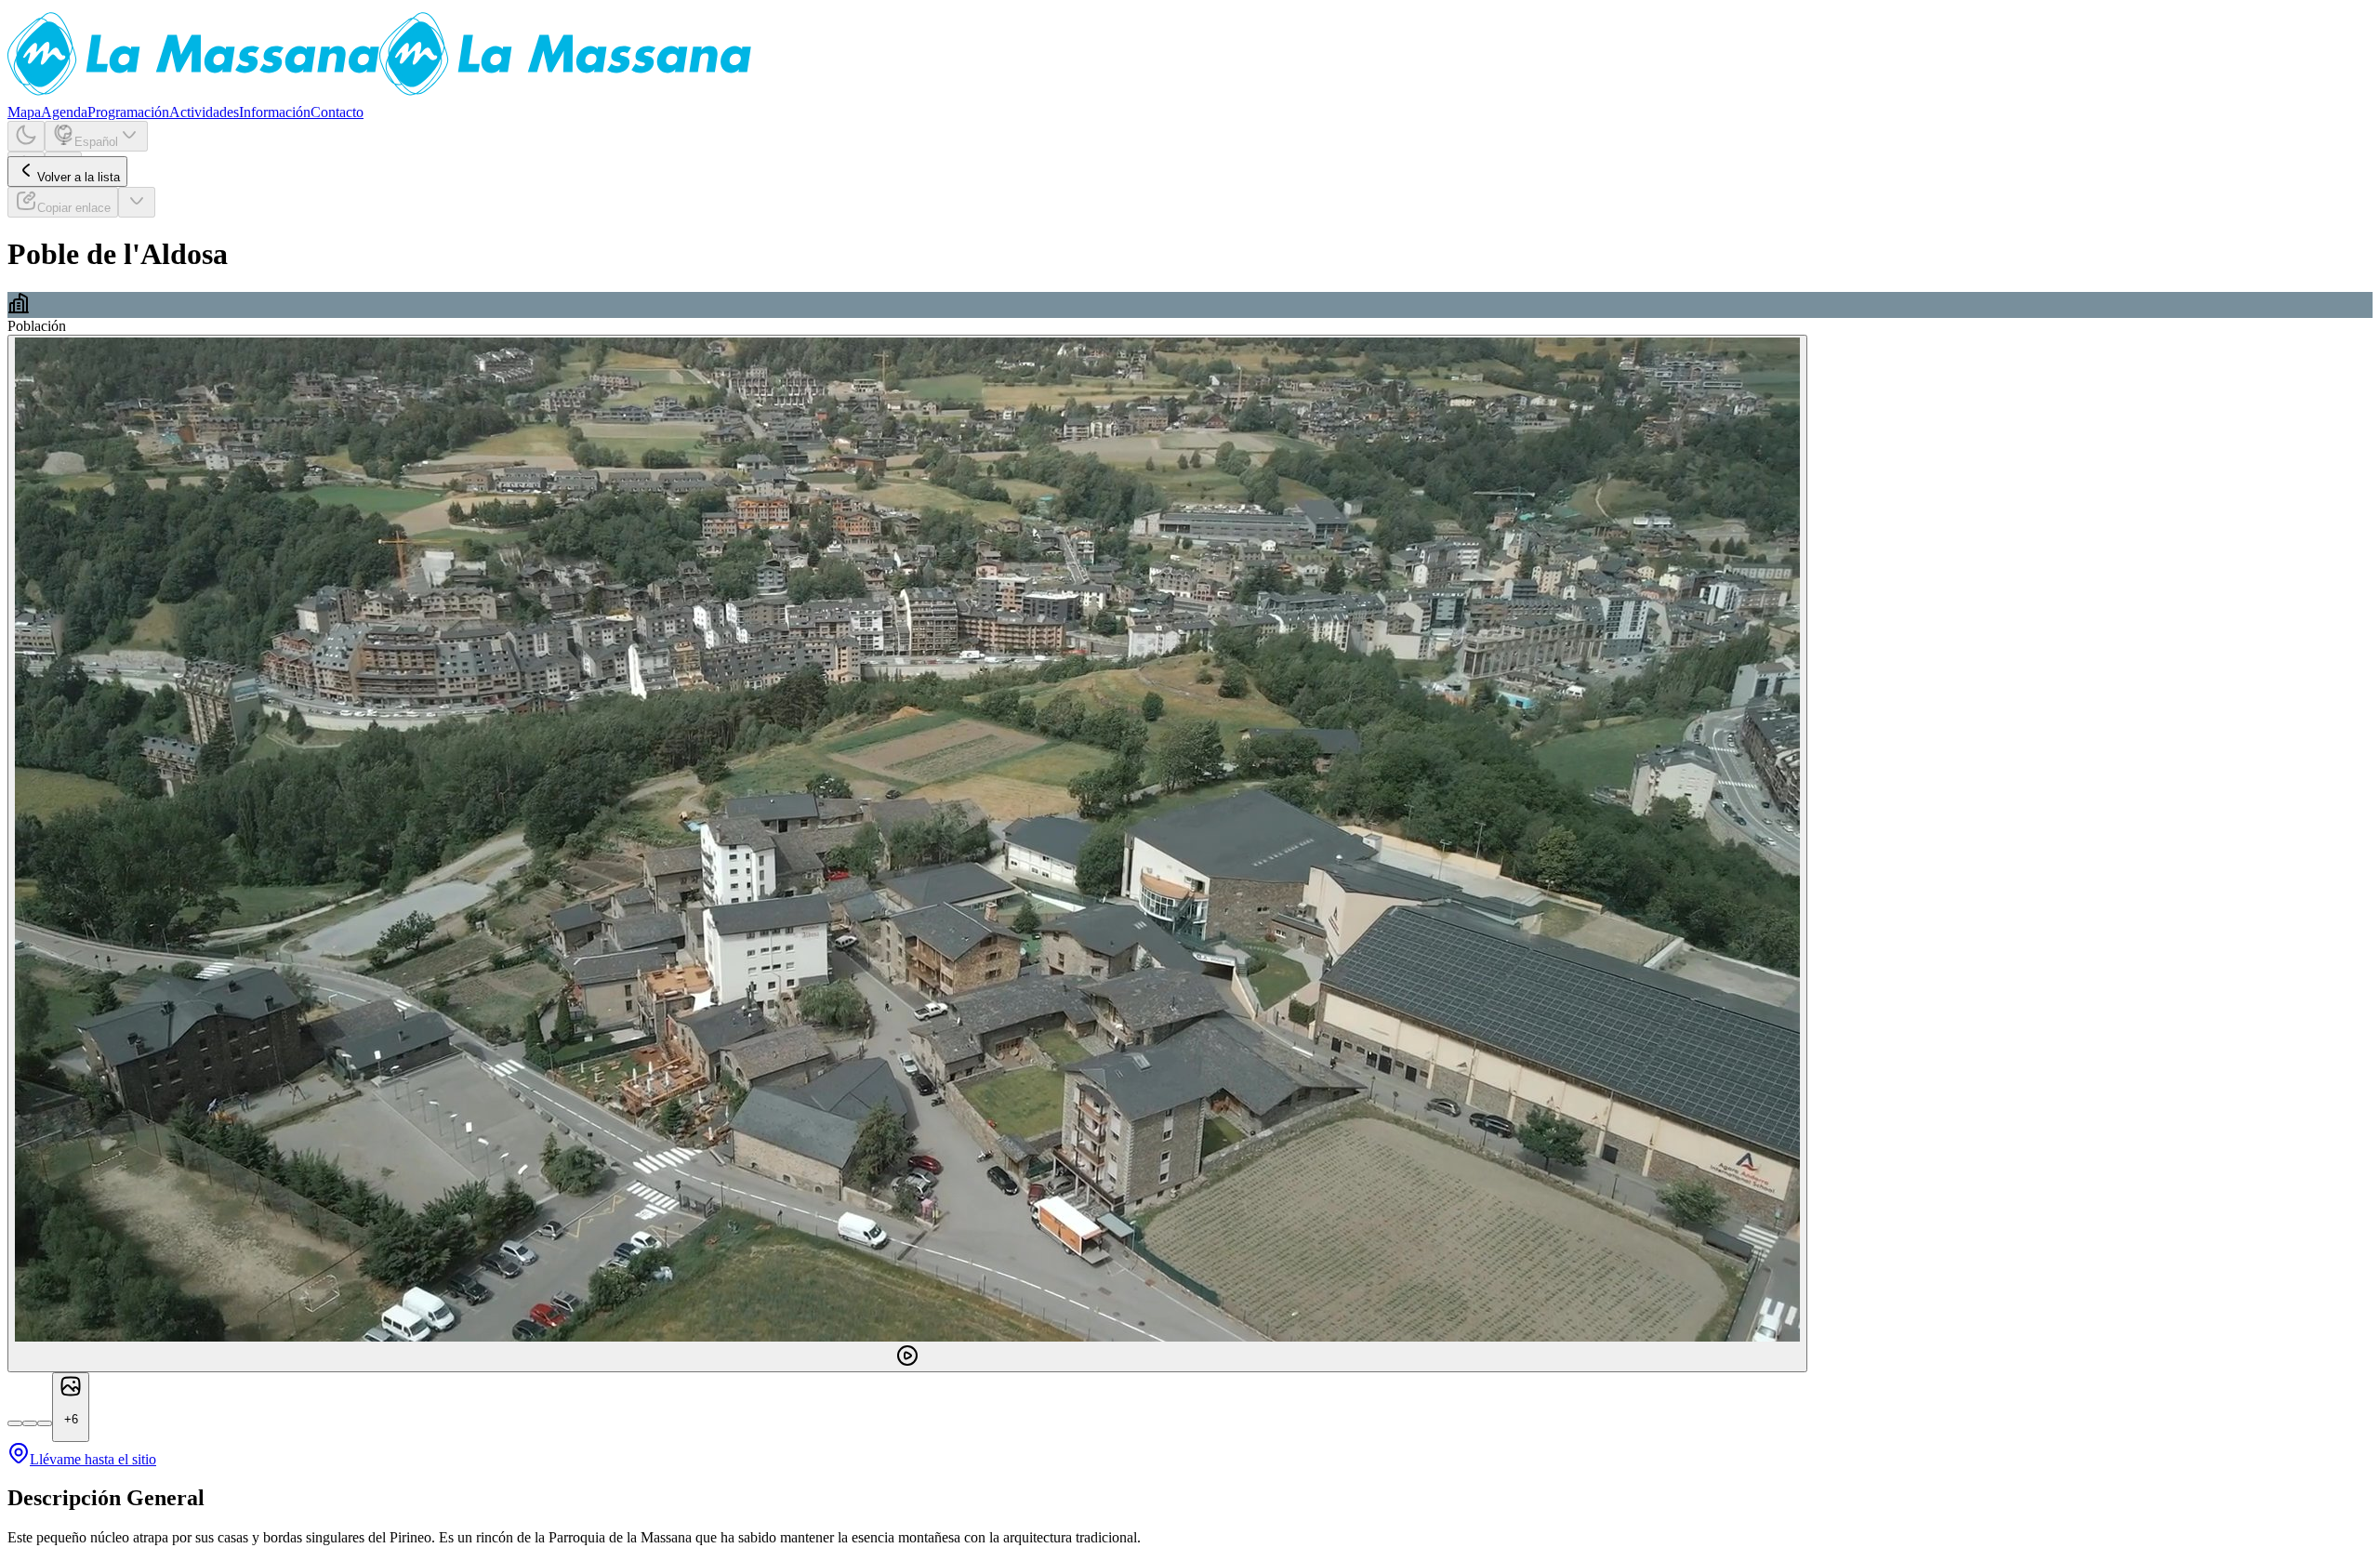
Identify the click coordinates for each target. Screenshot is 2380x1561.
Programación (128, 112)
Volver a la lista (79, 177)
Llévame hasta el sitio (93, 1459)
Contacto (337, 112)
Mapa (24, 112)
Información (275, 112)
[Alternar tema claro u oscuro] (26, 136)
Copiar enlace (74, 208)
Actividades (204, 112)
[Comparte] (137, 202)
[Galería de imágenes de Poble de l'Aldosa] (907, 853)
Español (96, 142)
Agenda (64, 112)
